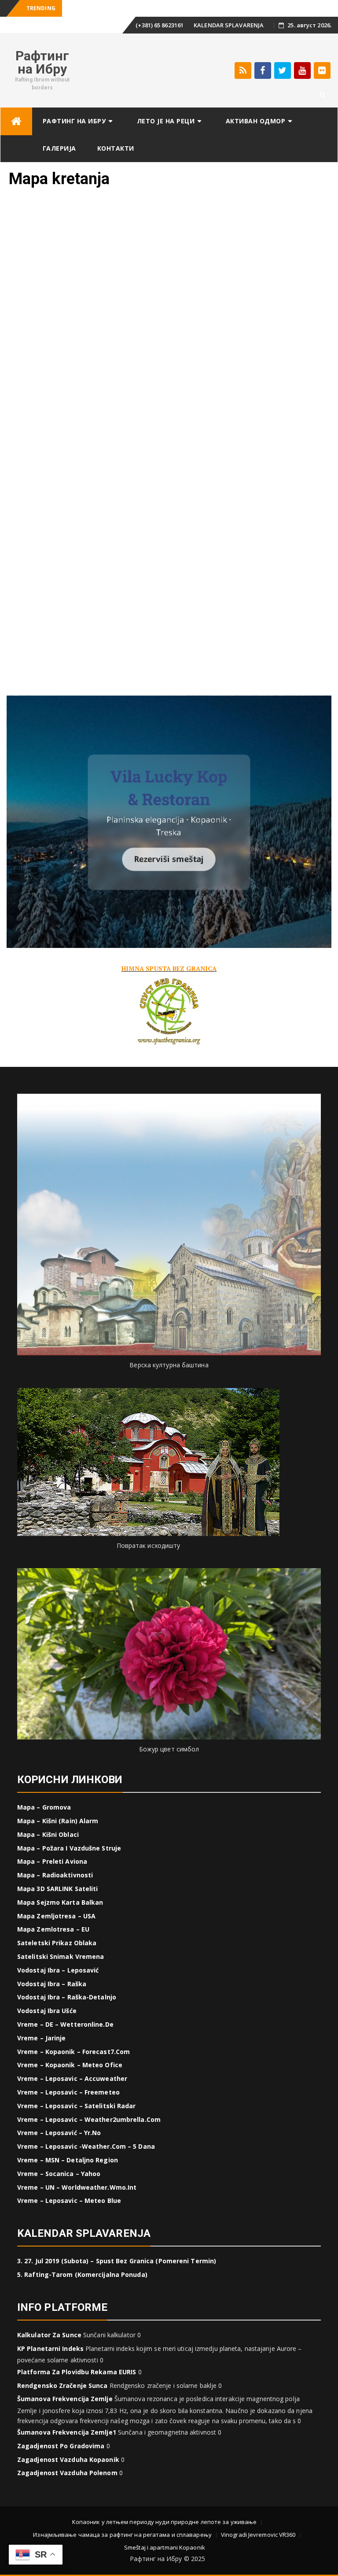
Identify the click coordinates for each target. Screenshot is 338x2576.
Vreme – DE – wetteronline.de (65, 2024)
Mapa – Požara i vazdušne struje (69, 1848)
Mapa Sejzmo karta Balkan (60, 1902)
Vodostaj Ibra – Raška (52, 1984)
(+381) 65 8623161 (160, 25)
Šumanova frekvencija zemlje (65, 2399)
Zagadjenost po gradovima (61, 2446)
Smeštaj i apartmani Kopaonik (165, 2547)
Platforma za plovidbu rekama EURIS (77, 2372)
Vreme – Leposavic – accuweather (72, 2078)
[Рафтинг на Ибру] (16, 121)
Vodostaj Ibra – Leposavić (58, 1970)
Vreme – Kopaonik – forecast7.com (73, 2052)
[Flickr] (322, 70)
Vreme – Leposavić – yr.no (59, 2133)
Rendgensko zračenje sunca (62, 2385)
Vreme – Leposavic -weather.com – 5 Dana (86, 2146)
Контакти (116, 148)
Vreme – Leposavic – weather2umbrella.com (89, 2119)
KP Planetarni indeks (50, 2348)
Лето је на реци (166, 121)
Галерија (59, 148)
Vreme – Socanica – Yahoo (59, 2174)
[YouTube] (302, 70)
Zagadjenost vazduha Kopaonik (68, 2459)
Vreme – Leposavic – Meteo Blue (69, 2200)
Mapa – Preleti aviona (52, 1861)
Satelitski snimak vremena (61, 1956)
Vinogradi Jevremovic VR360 (258, 2535)
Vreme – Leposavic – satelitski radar (77, 2106)
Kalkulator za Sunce (49, 2335)
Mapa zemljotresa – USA (56, 1916)
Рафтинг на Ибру (42, 62)
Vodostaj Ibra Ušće (47, 2011)
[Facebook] (263, 70)
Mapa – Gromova (44, 1807)
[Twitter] (283, 70)
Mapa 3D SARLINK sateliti (57, 1889)
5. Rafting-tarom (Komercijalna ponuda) (82, 2274)
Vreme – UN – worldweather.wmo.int (77, 2187)
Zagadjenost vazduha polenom (67, 2473)
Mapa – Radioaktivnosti (55, 1875)
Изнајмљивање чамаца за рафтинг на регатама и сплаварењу (122, 2535)
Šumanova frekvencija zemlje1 (67, 2432)
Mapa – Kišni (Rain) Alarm (58, 1821)
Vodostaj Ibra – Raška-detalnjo (67, 1997)
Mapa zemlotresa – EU (53, 1929)
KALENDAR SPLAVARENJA (229, 25)
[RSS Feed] (243, 70)
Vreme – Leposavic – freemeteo (68, 2092)
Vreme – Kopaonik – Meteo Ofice (70, 2065)
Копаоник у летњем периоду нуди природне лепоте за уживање (165, 2522)
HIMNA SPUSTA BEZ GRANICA (169, 968)
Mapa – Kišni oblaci (48, 1834)
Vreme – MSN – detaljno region (68, 2160)
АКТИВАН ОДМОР (256, 121)
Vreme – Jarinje (42, 2038)
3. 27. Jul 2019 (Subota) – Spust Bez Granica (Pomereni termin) (117, 2261)
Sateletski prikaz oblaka (57, 1943)
